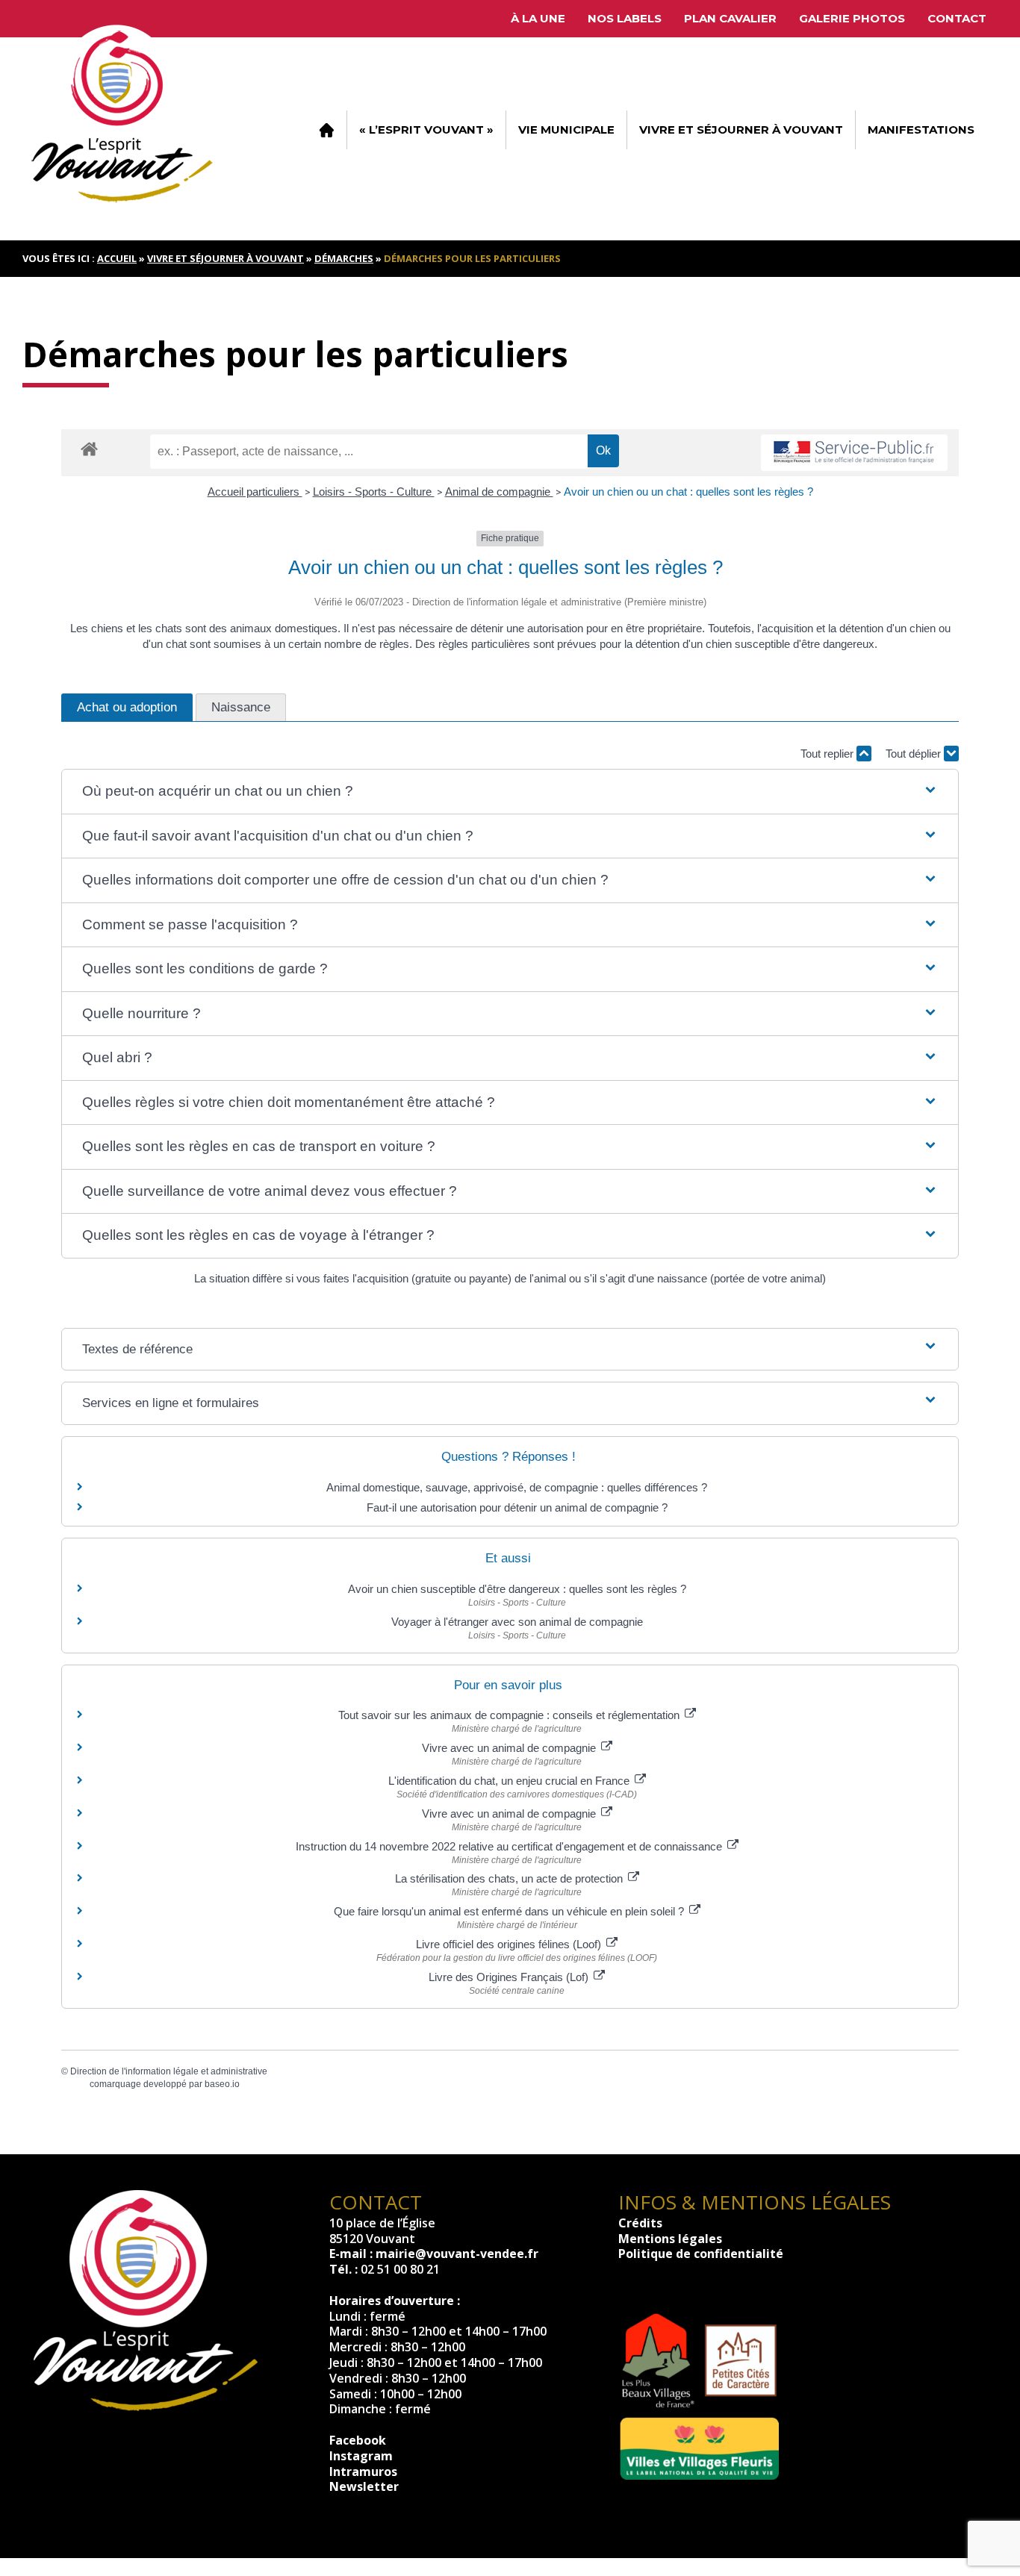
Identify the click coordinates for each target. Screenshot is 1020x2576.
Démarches (344, 258)
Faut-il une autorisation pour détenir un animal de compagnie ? (517, 1507)
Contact (957, 18)
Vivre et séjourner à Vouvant (741, 130)
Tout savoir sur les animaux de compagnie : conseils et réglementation (510, 1715)
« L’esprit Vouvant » (426, 130)
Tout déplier (915, 754)
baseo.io (222, 2084)
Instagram (361, 2456)
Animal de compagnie (499, 492)
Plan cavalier (730, 18)
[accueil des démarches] (89, 448)
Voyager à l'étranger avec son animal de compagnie (517, 1622)
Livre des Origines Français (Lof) (510, 1977)
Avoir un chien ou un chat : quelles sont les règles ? (688, 492)
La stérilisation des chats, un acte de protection (510, 1878)
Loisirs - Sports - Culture (374, 492)
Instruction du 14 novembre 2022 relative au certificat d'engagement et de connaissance (510, 1846)
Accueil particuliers (255, 492)
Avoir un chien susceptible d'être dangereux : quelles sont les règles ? (517, 1589)
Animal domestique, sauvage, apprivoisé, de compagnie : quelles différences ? (517, 1487)
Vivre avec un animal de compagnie (510, 1748)
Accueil (326, 130)
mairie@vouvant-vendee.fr (457, 2254)
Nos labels (625, 18)
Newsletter (364, 2486)
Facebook (358, 2440)
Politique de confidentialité (701, 2254)
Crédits (640, 2223)
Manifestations (921, 130)
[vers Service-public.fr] (854, 453)
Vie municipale (566, 130)
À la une (538, 18)
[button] (510, 792)
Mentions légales (670, 2239)
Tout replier (828, 754)
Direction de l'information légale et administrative (169, 2071)
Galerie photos (852, 18)
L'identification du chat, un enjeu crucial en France (510, 1781)
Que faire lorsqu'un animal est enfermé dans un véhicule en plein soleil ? (510, 1911)
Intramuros (363, 2471)
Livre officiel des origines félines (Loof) (510, 1944)
